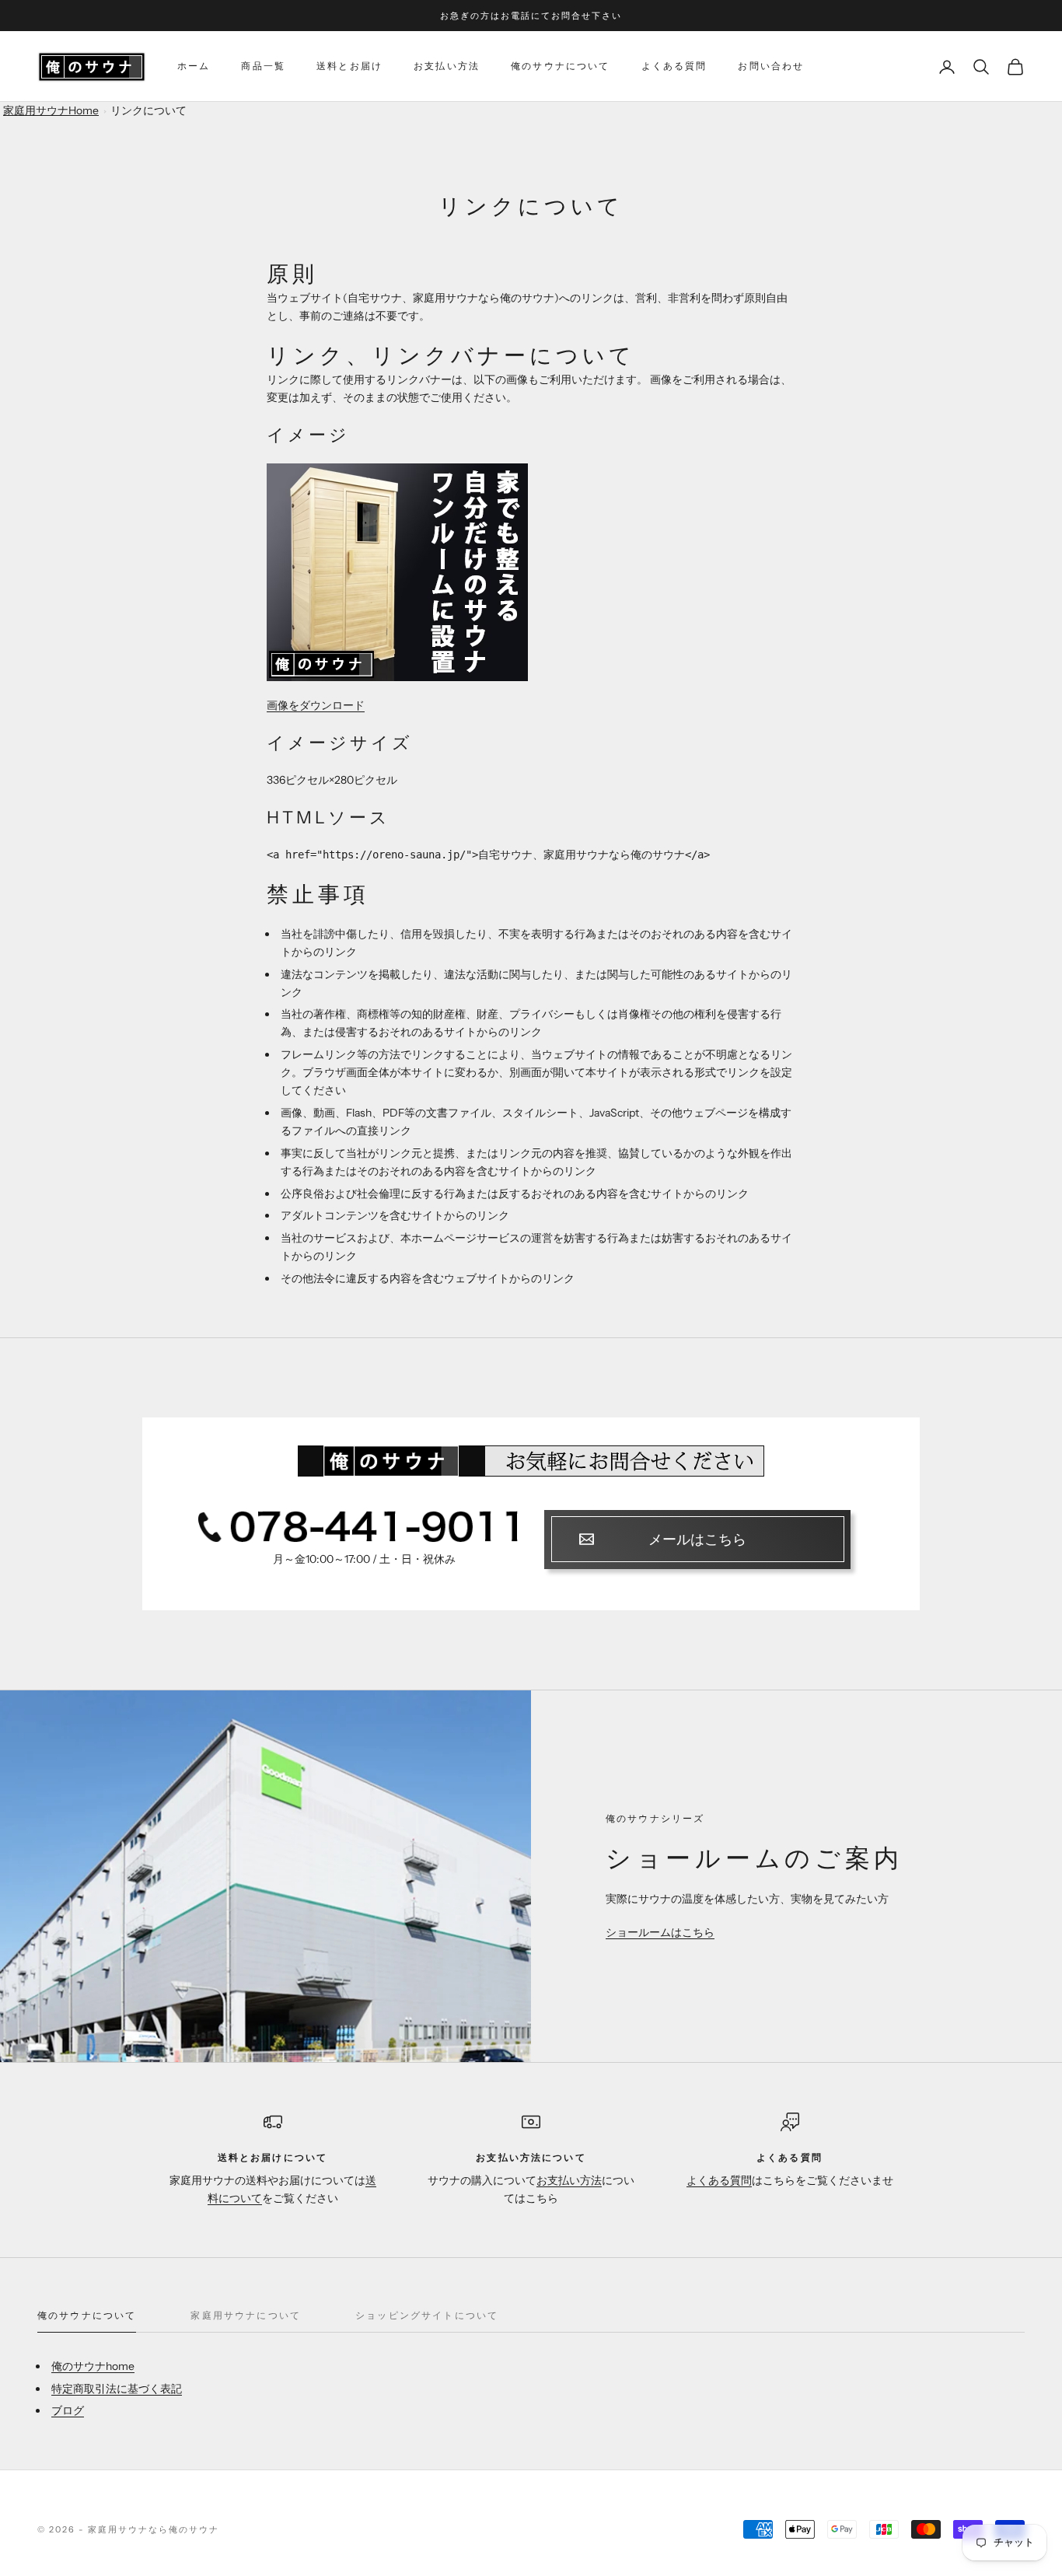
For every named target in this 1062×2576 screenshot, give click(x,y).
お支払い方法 (447, 66)
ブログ (68, 2410)
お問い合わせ (771, 66)
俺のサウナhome (93, 2366)
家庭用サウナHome (51, 110)
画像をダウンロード (316, 705)
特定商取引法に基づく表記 (117, 2389)
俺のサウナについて (560, 66)
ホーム (194, 66)
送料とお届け (349, 66)
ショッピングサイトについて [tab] (427, 2315)
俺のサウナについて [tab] (87, 2315)
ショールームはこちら (660, 1932)
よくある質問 (674, 66)
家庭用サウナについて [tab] (246, 2315)
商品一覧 (263, 66)
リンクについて (148, 110)
